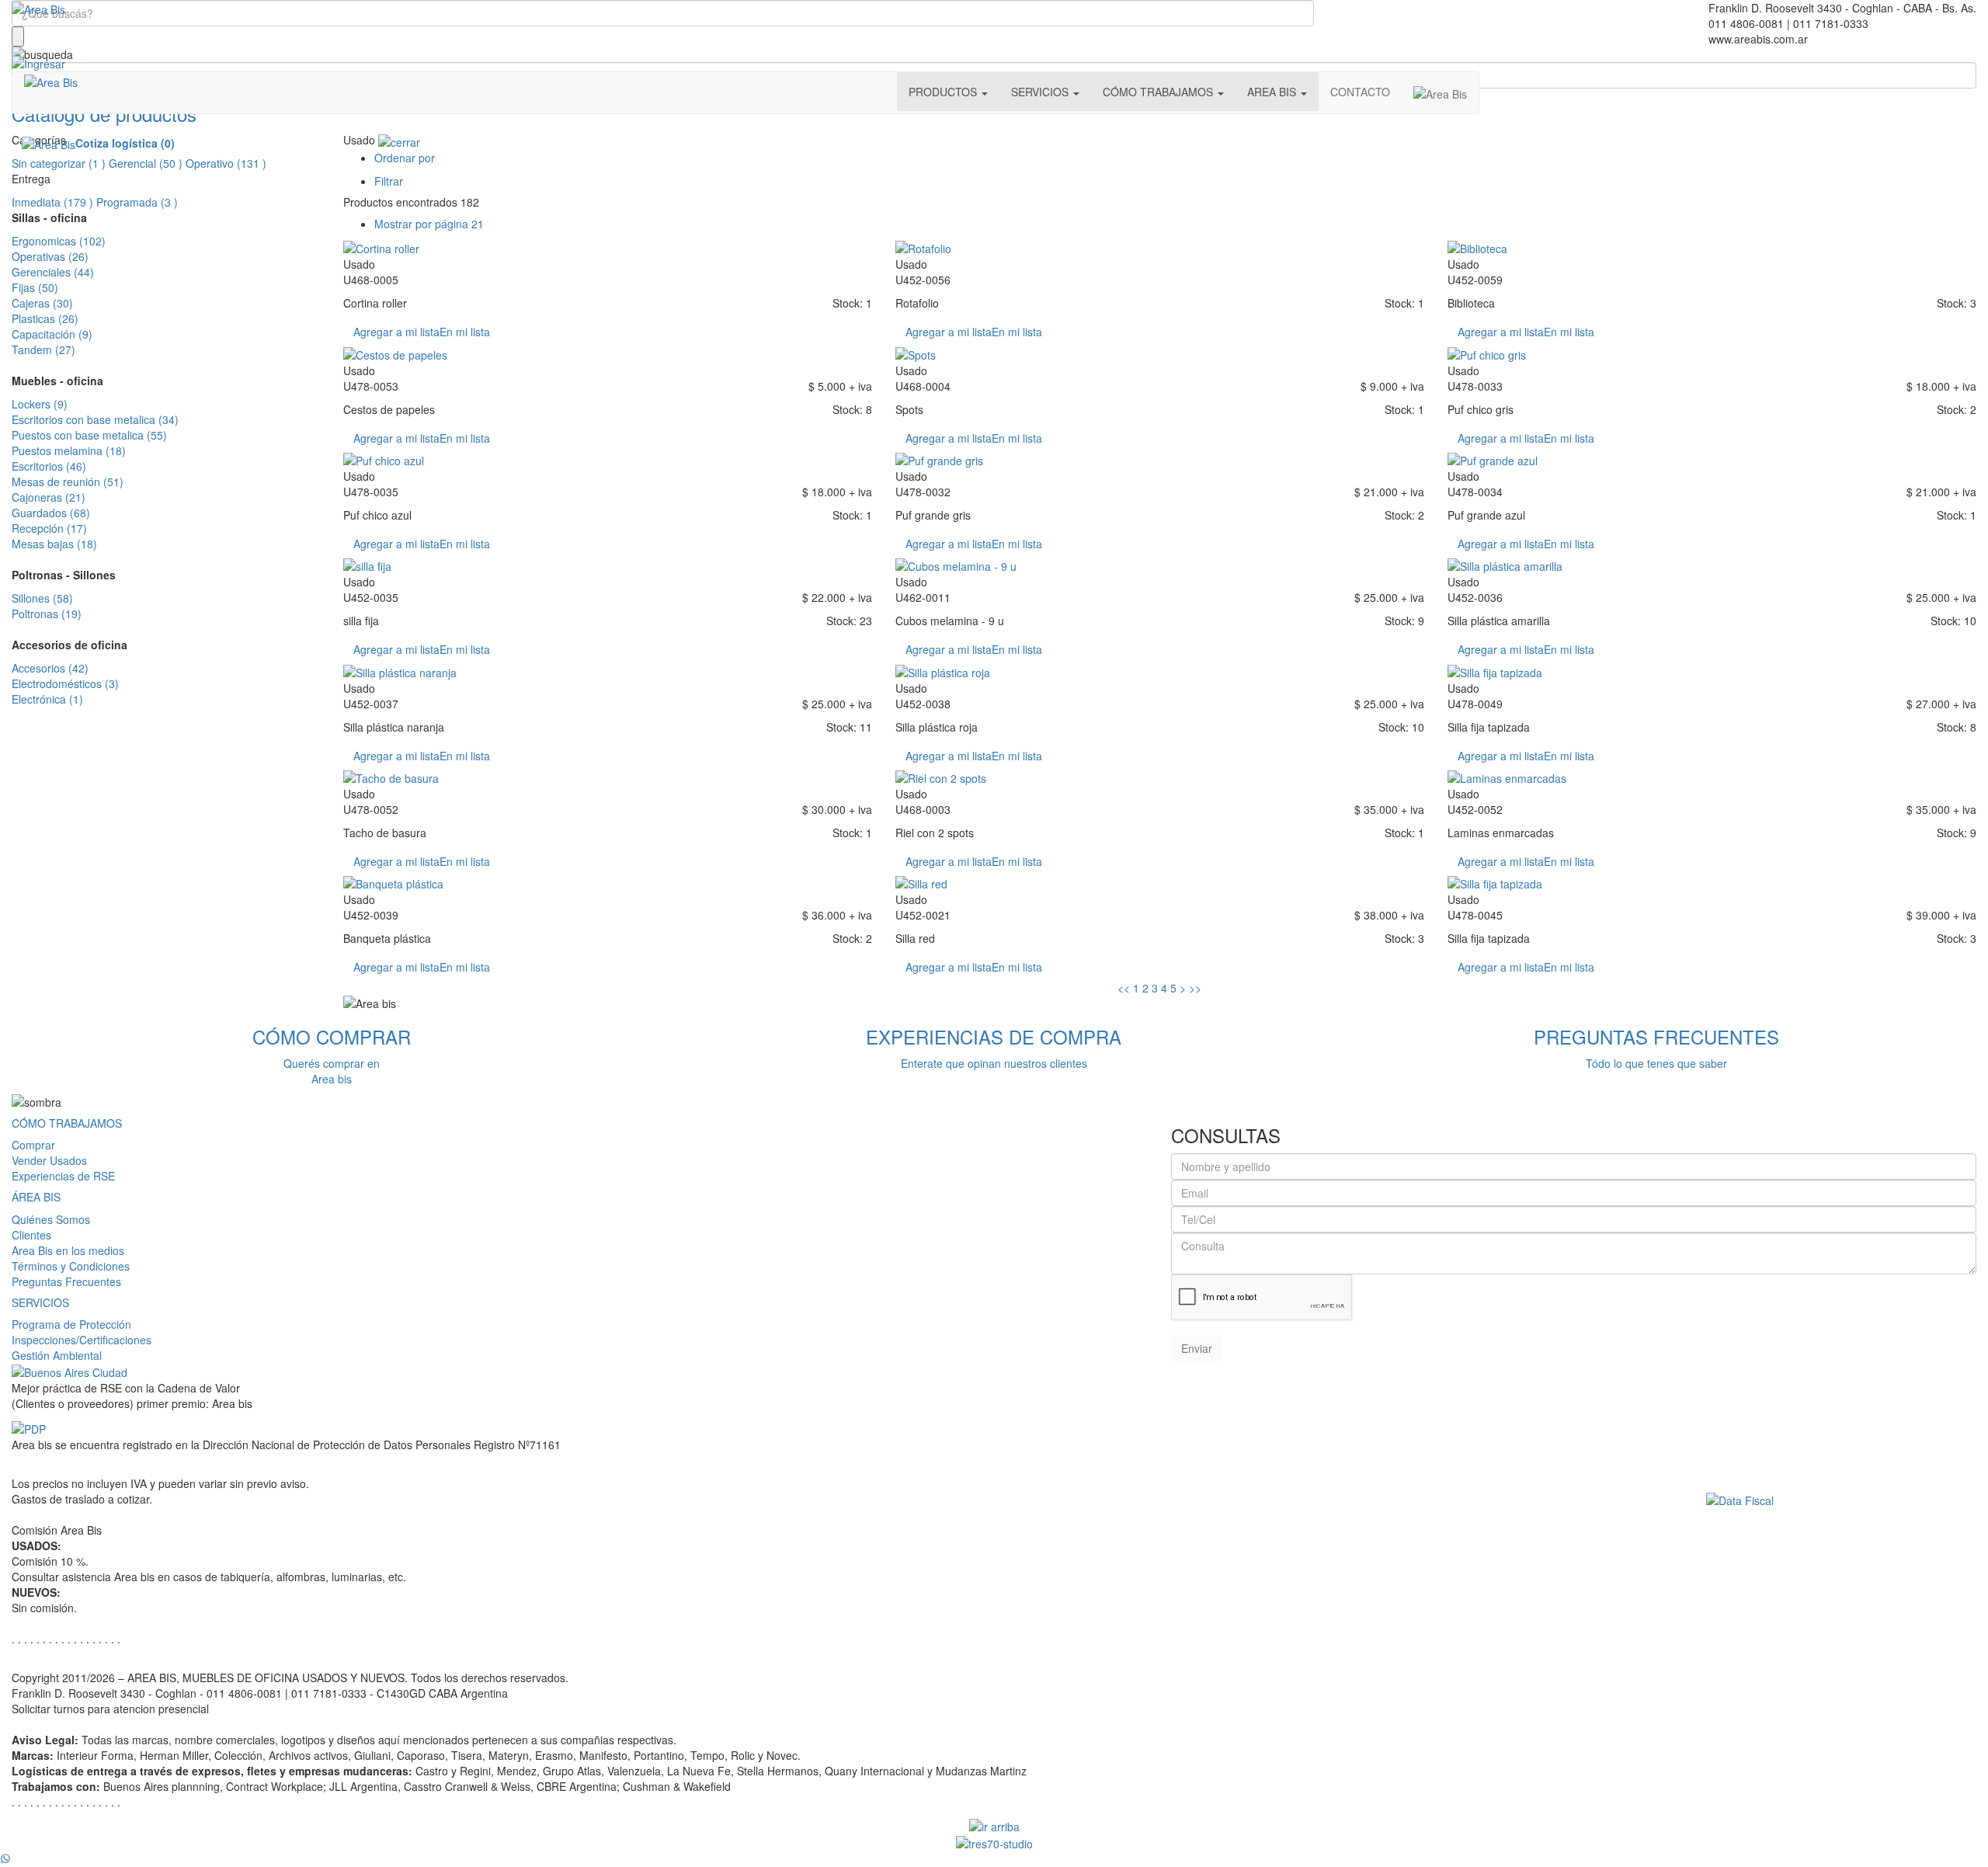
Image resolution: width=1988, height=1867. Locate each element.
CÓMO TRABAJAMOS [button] (1159, 92)
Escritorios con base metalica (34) (95, 419)
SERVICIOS (40, 1302)
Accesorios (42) (50, 668)
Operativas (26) (50, 256)
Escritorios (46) (49, 466)
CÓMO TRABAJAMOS (67, 1123)
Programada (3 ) (137, 202)
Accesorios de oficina (70, 645)
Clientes (31, 1235)
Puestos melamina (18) (69, 450)
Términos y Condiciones (71, 1266)
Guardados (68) (51, 513)
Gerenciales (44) (53, 272)
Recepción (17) (49, 528)
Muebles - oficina (57, 381)
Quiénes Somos (51, 1219)
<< (1124, 988)
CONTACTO (1360, 92)
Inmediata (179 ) (52, 202)
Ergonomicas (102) (59, 241)
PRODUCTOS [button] (944, 92)
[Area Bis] (38, 8)
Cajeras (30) (42, 303)
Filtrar (389, 181)
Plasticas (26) (45, 318)
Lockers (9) (40, 404)
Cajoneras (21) (49, 497)
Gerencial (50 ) (146, 163)
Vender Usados (49, 1160)
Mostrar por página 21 (429, 224)
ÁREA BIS (36, 1197)
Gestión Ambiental (57, 1355)
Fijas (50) (35, 287)
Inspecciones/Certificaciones (82, 1340)
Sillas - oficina (49, 217)
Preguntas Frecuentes (66, 1281)
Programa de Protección (71, 1324)
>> (1195, 988)
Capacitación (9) (52, 334)
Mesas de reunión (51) (68, 482)
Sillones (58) (42, 598)
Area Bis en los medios (68, 1250)
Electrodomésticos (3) (65, 683)
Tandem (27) (43, 349)
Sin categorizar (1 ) (59, 163)
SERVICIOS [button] (1041, 92)
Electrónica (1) (47, 699)
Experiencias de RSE (63, 1176)
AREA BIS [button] (1273, 92)
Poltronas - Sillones (64, 575)
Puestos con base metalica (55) (89, 435)
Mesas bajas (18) (54, 544)
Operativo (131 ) (226, 163)
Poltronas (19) (47, 614)
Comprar (33, 1145)
